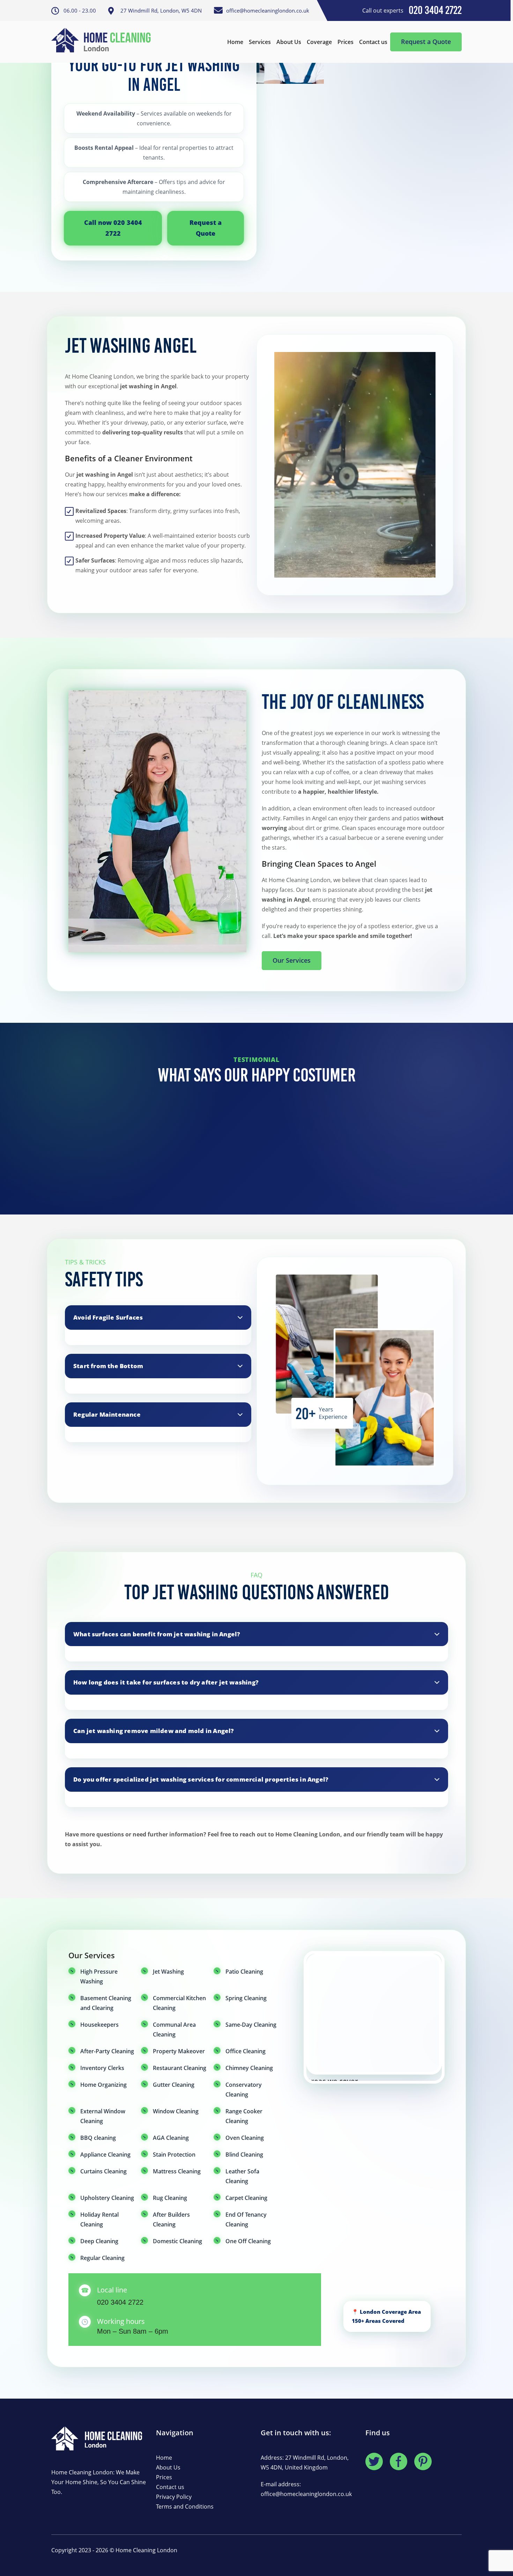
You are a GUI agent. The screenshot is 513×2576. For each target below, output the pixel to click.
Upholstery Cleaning (107, 2198)
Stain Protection (174, 2155)
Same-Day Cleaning (251, 2025)
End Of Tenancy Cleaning (246, 2219)
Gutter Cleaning (174, 2085)
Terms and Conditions (185, 2507)
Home (235, 42)
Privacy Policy (174, 2497)
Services (260, 42)
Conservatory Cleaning (244, 2090)
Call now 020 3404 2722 (113, 228)
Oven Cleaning (245, 2138)
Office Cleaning (246, 2051)
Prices (345, 42)
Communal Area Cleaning (174, 2030)
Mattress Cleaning (177, 2171)
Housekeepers (99, 2025)
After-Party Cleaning (107, 2051)
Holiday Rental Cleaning (99, 2219)
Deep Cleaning (99, 2241)
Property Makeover (179, 2051)
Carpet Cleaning (246, 2198)
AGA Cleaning (171, 2138)
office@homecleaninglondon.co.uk (306, 2494)
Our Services (292, 960)
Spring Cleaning (246, 1998)
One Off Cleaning (248, 2241)
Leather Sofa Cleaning (242, 2176)
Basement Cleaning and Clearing (106, 2003)
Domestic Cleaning (177, 2241)
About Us (289, 42)
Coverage (319, 42)
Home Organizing (103, 2085)
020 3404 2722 (120, 2302)
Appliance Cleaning (105, 2155)
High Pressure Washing (99, 1976)
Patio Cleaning (244, 1972)
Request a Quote (426, 42)
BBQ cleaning (98, 2138)
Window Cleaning (176, 2111)
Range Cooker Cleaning (244, 2116)
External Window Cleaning (103, 2116)
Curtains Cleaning (103, 2171)
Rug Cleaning (170, 2198)
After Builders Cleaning (171, 2219)
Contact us (373, 42)
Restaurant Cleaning (180, 2068)
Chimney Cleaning (249, 2068)
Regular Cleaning (102, 2258)
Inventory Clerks (102, 2068)
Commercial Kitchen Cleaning (179, 2003)
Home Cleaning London (146, 2550)
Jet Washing (168, 1972)
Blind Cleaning (244, 2155)
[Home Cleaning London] (104, 42)
